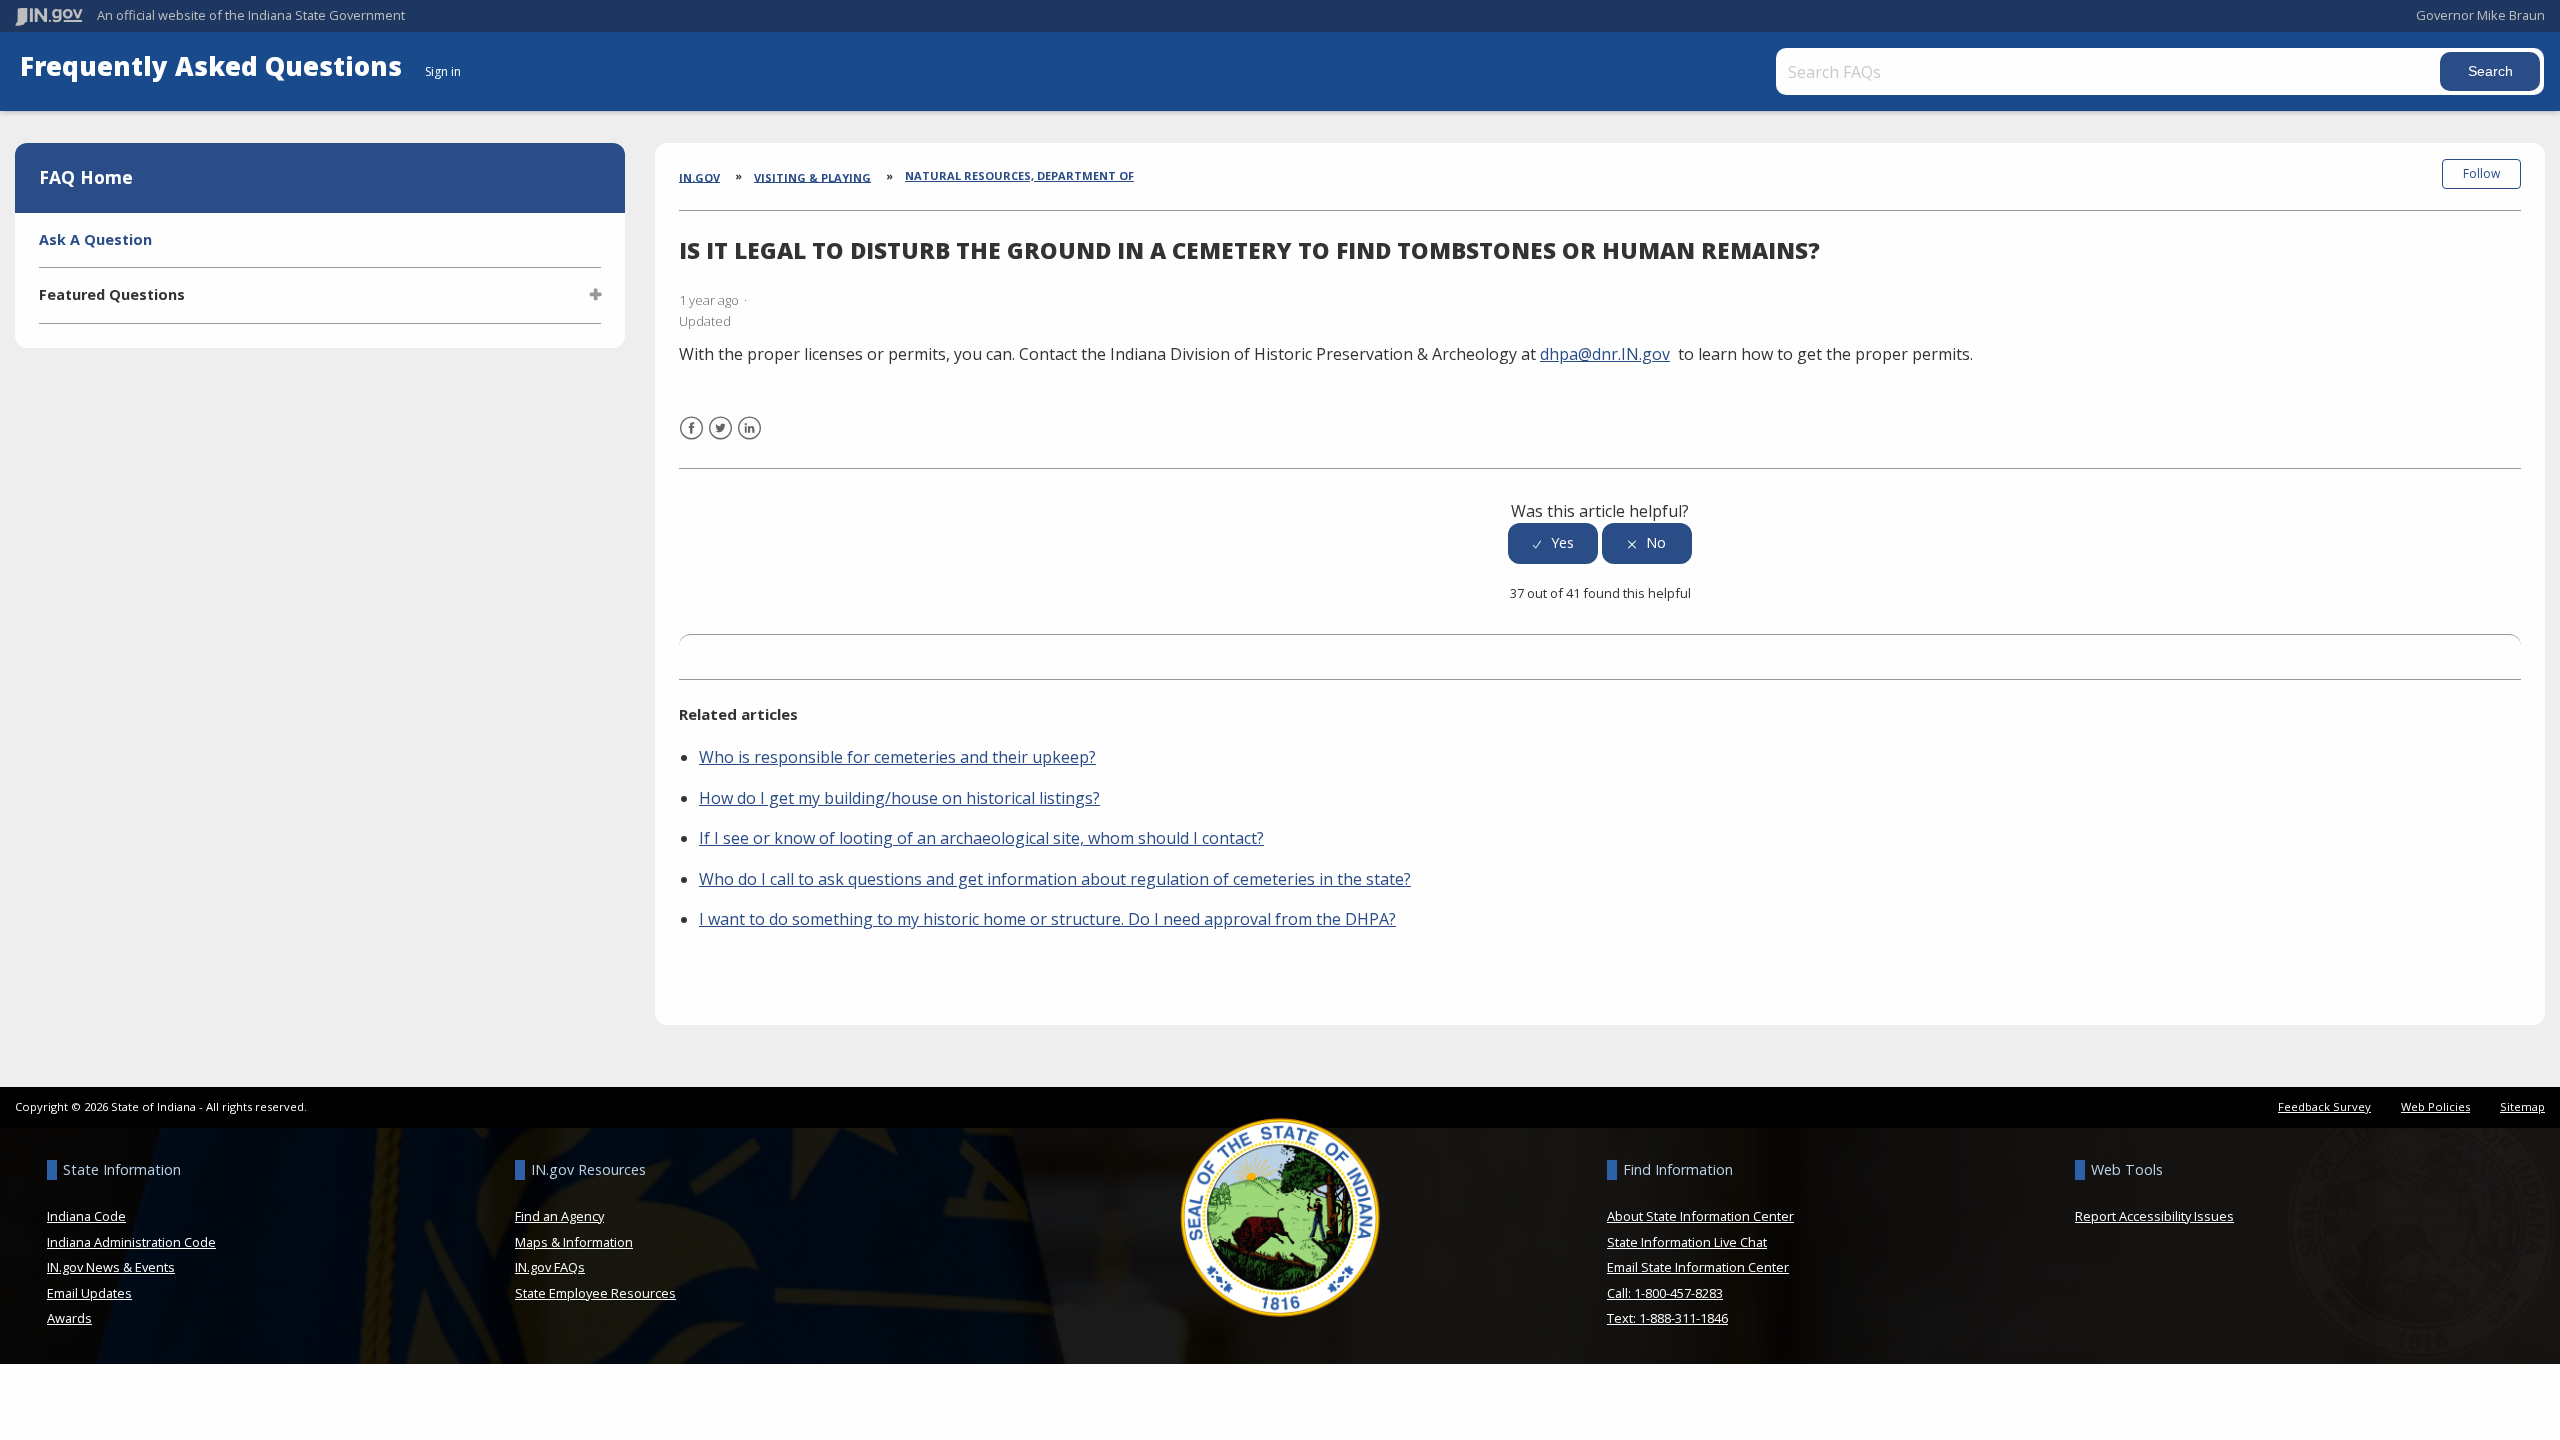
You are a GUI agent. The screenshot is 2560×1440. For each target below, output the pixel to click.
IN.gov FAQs (550, 1267)
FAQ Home (86, 177)
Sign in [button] (443, 71)
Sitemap (2522, 1106)
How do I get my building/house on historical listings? (899, 798)
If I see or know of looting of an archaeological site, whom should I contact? (981, 838)
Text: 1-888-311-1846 (1667, 1318)
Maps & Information (574, 1242)
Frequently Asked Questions (214, 66)
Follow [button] (2481, 173)
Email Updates (89, 1293)
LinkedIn (749, 440)
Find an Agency (559, 1216)
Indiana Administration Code (131, 1242)
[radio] (1553, 543)
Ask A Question (95, 239)
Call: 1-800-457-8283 (1665, 1293)
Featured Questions (112, 294)
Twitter (720, 440)
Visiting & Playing (812, 176)
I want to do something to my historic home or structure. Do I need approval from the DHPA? (1047, 919)
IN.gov (699, 176)
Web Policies (2435, 1106)
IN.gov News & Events (111, 1267)
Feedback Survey (2324, 1106)
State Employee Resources (595, 1293)
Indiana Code (86, 1216)
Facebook (691, 440)
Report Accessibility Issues (2154, 1216)
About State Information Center (1700, 1216)
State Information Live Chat (1687, 1242)
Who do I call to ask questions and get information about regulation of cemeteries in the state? (1055, 879)
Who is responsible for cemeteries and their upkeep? (897, 757)
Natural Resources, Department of (1019, 175)
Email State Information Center (1698, 1267)
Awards (69, 1318)
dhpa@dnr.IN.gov (1605, 354)
